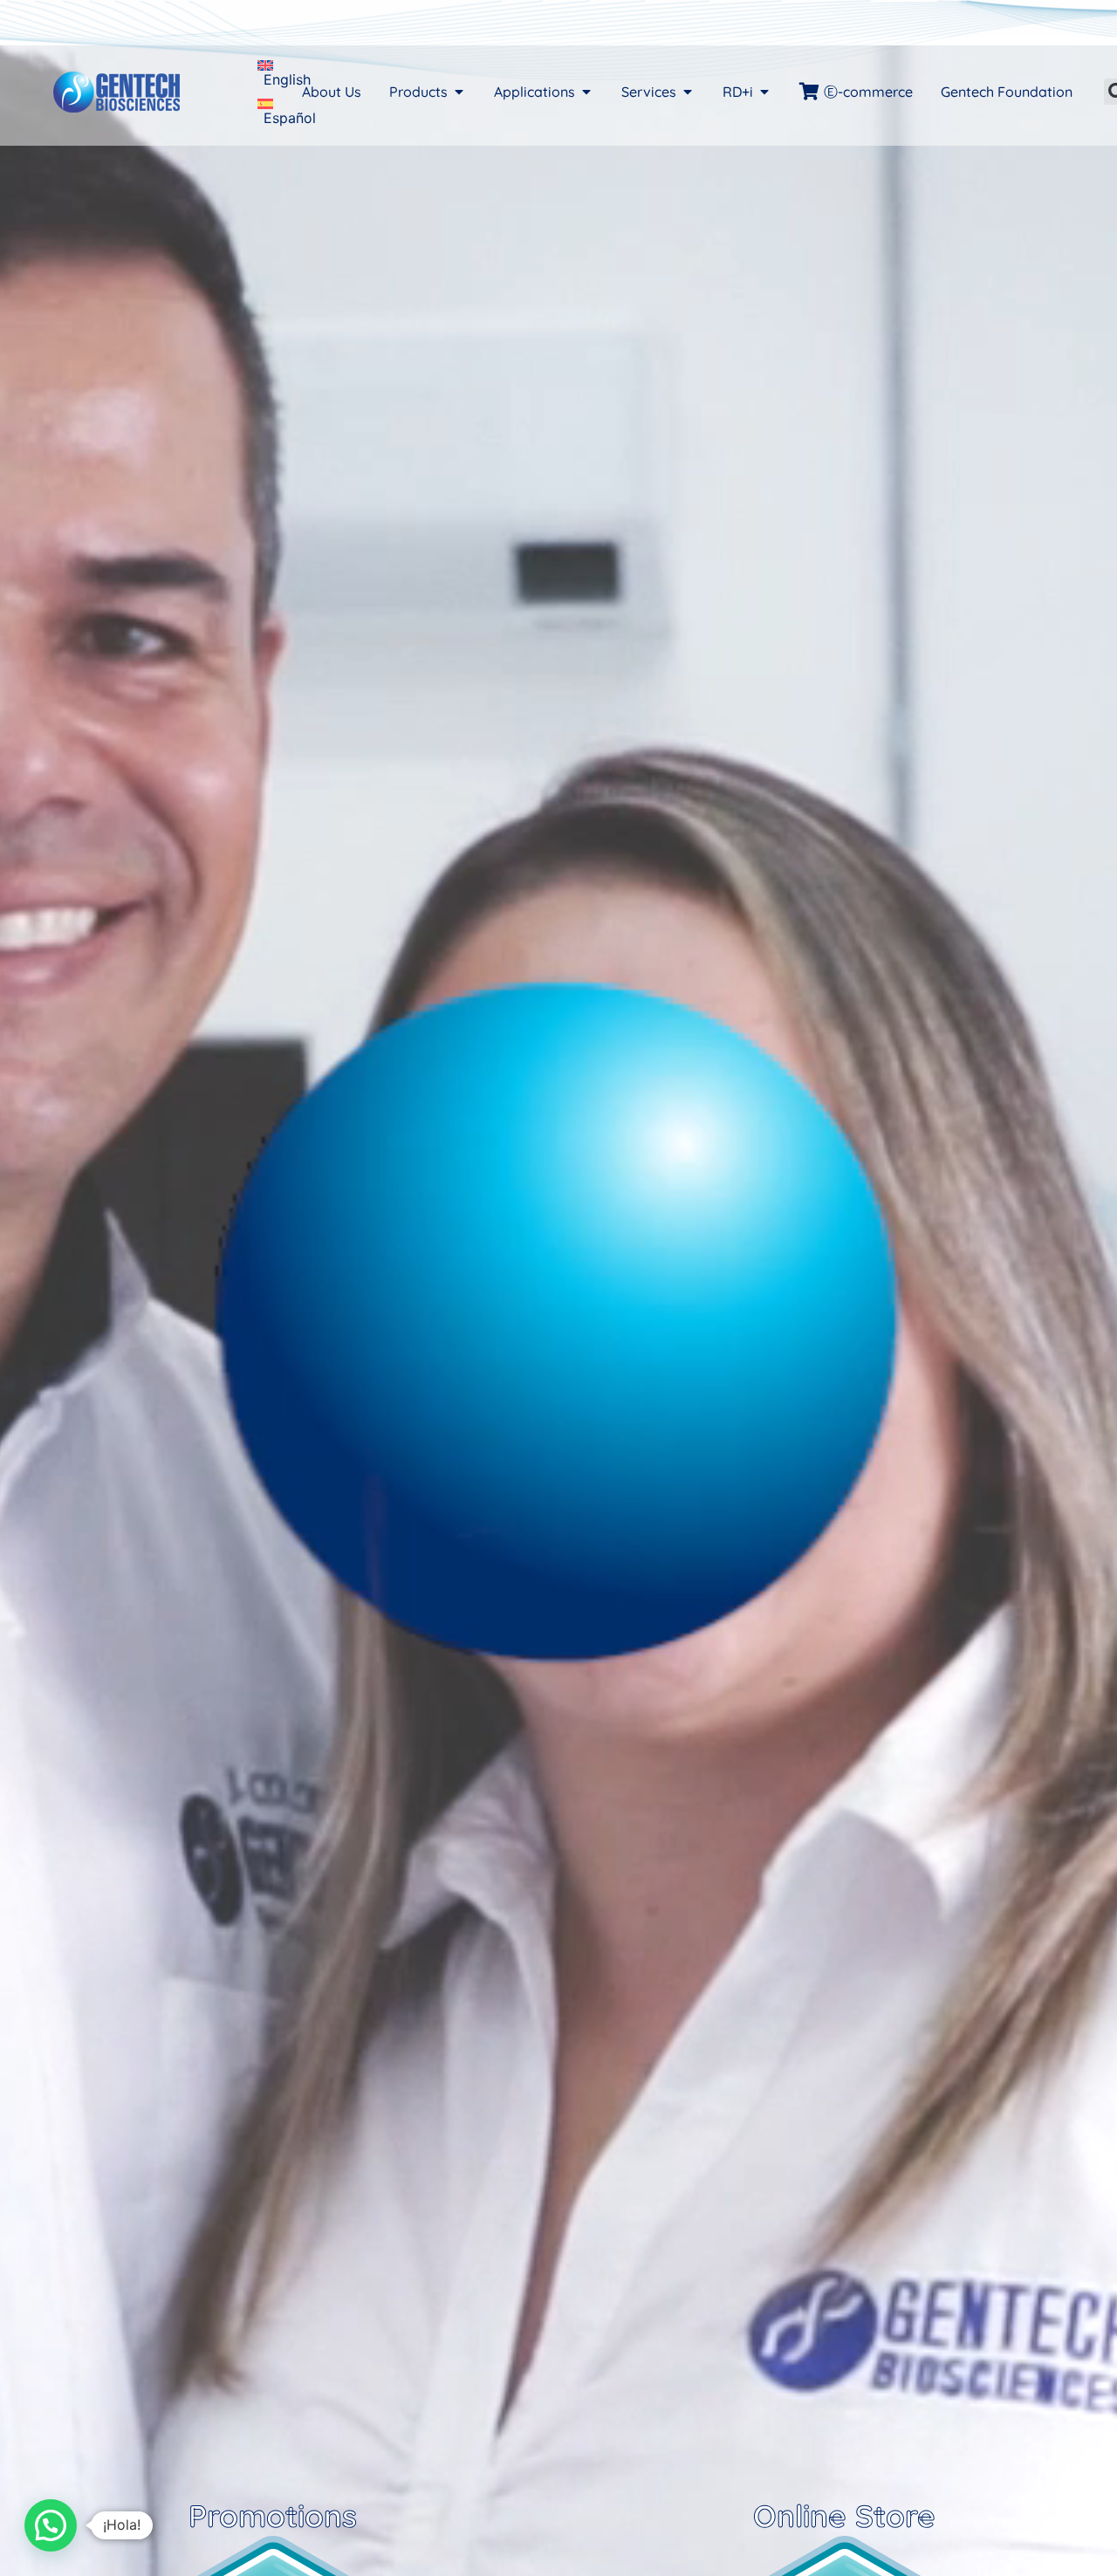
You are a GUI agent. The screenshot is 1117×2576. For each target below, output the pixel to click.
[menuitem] (284, 72)
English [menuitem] (287, 79)
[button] (51, 2525)
